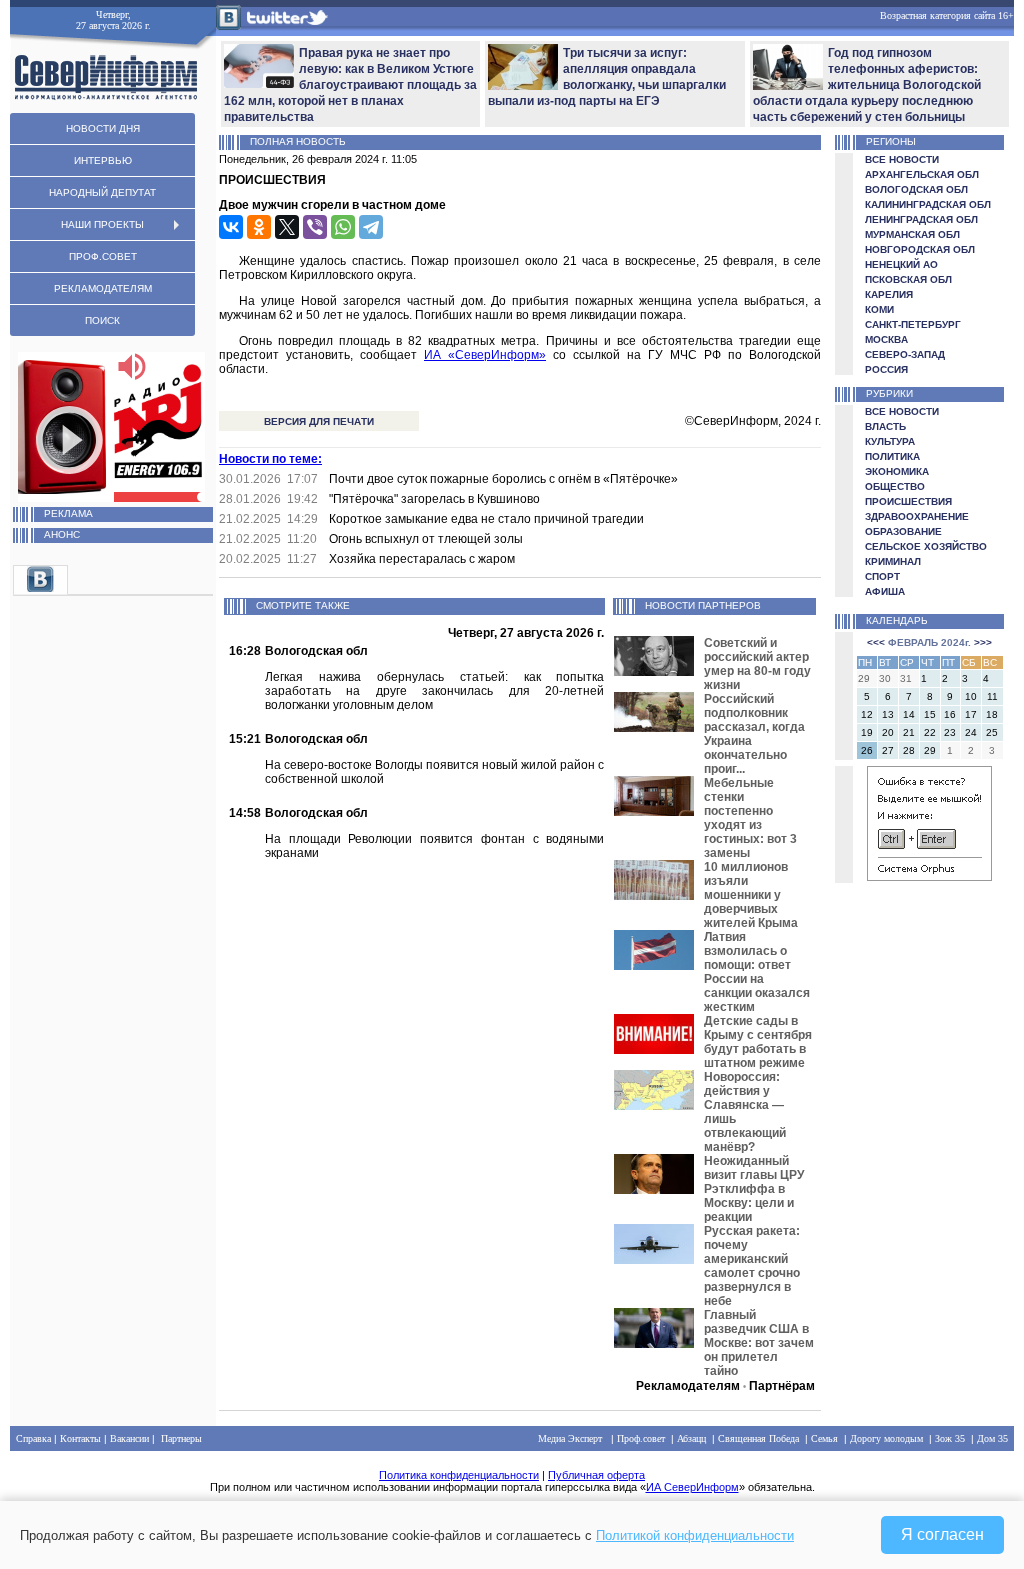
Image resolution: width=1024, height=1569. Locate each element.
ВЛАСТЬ (885, 426)
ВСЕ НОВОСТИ (902, 159)
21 (909, 732)
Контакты (80, 1438)
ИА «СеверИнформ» (485, 355)
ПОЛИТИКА (892, 456)
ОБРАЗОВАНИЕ (903, 531)
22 (930, 732)
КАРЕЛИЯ (889, 294)
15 (930, 714)
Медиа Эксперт (570, 1438)
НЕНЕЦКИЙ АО (901, 264)
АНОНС (62, 534)
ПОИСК (102, 320)
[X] (287, 227)
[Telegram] (371, 227)
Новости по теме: (270, 459)
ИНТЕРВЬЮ (103, 160)
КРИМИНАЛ (893, 561)
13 (888, 714)
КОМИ (879, 309)
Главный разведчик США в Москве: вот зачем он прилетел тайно (759, 1343)
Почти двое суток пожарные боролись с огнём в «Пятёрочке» (503, 479)
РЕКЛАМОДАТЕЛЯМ (103, 288)
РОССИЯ (886, 369)
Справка (33, 1438)
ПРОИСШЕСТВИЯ (908, 501)
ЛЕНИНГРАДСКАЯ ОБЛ (921, 219)
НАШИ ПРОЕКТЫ (102, 224)
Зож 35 (950, 1438)
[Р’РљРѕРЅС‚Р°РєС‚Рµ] (231, 227)
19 (867, 732)
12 (867, 714)
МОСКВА (886, 339)
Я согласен (942, 1534)
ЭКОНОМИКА (897, 471)
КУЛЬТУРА (890, 441)
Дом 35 (992, 1438)
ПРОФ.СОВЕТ (103, 256)
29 (930, 750)
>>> (983, 642)
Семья (824, 1438)
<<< (876, 642)
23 (950, 732)
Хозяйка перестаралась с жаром (422, 559)
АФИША (885, 591)
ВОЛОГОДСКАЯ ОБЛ (916, 189)
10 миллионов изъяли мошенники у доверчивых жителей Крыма (751, 895)
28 (909, 750)
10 (971, 696)
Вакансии (129, 1438)
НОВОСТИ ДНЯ (103, 128)
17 (971, 714)
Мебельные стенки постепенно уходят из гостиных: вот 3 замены (750, 818)
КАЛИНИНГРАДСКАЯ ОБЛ (928, 204)
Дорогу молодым (886, 1438)
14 (909, 714)
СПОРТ (882, 576)
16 (950, 714)
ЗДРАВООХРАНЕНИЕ (917, 516)
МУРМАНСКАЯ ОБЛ (912, 234)
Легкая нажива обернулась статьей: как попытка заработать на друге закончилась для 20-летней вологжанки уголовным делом (434, 691)
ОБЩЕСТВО (895, 486)
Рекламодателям (688, 1386)
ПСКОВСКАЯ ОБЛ (908, 279)
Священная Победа (758, 1438)
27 (888, 750)
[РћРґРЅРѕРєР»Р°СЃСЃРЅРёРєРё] (259, 227)
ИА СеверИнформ (692, 1487)
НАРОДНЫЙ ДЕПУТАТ (102, 192)
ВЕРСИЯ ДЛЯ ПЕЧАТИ (319, 421)
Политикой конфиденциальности (695, 1535)
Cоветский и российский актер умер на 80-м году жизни (757, 664)
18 (992, 714)
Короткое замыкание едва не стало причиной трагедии (486, 519)
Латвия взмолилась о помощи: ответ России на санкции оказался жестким (757, 972)
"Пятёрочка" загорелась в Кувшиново (434, 499)
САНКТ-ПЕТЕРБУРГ (913, 324)
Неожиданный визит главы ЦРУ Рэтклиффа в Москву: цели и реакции (754, 1189)
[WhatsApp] (343, 227)
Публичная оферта (596, 1475)
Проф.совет (641, 1438)
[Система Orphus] (929, 877)
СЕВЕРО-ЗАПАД (905, 354)
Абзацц (691, 1438)
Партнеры (181, 1438)
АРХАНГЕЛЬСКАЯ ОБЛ (922, 174)
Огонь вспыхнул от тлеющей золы (426, 539)
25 (992, 732)
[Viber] (315, 227)
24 (971, 732)
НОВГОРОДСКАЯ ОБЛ (920, 249)
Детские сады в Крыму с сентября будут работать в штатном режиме (758, 1042)
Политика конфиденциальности (459, 1475)
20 (888, 732)
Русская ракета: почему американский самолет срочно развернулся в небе (752, 1266)
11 (992, 696)
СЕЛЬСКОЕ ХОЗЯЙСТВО (926, 546)
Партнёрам (782, 1386)
